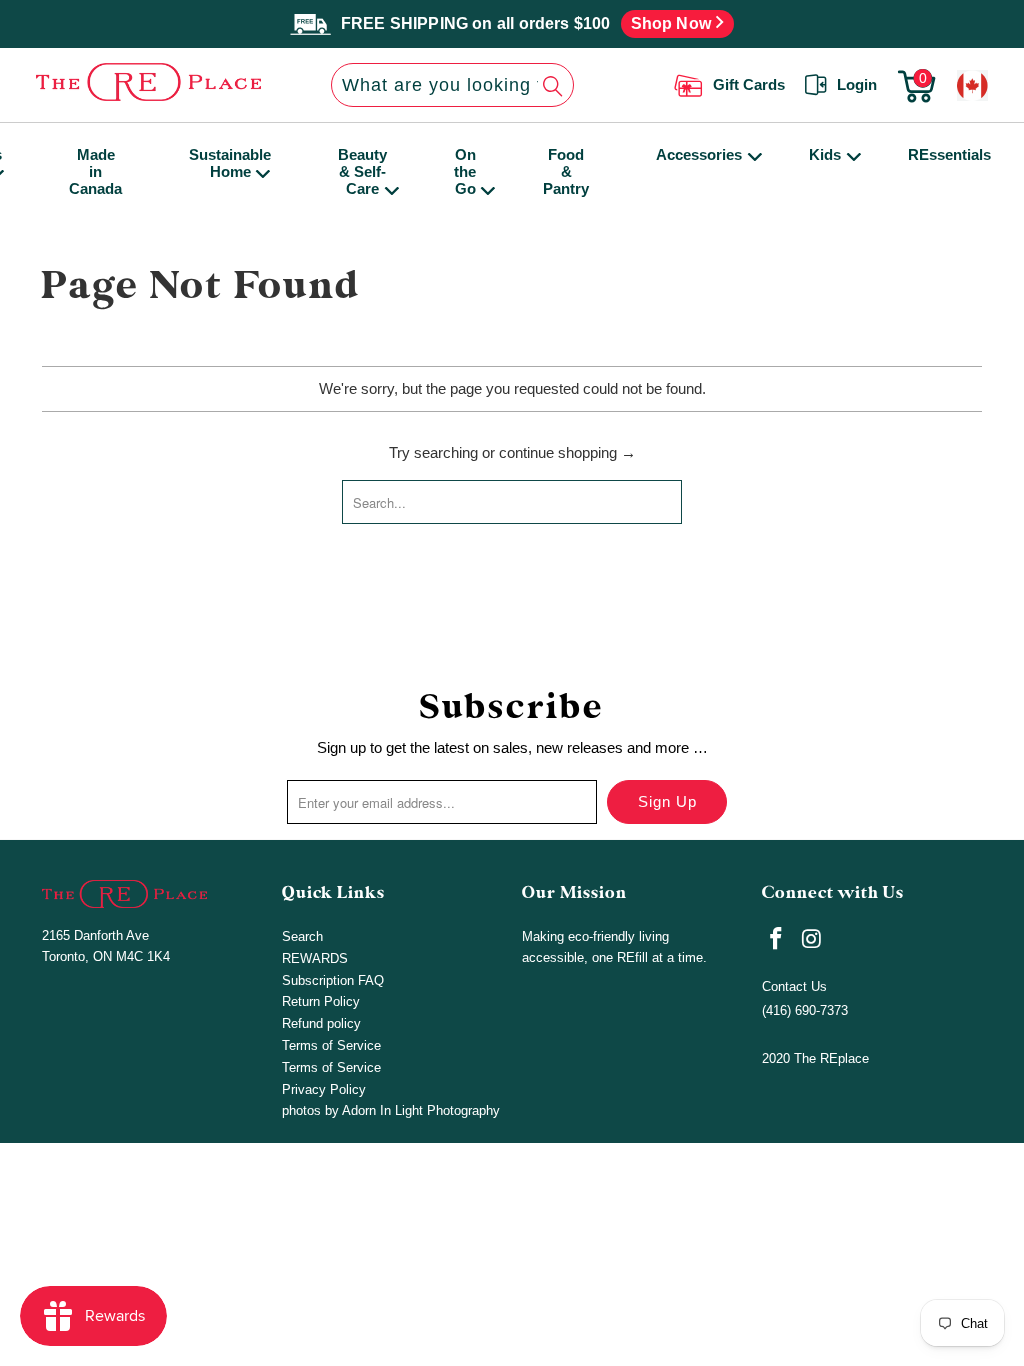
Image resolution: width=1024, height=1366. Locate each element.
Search (302, 936)
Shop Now (673, 23)
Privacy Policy (324, 1089)
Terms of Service (331, 1045)
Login (857, 84)
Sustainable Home (230, 163)
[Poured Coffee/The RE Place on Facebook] (777, 940)
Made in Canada (95, 171)
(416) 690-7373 (805, 1010)
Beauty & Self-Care (362, 171)
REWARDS (315, 958)
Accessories (699, 154)
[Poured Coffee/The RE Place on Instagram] (813, 940)
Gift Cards (749, 84)
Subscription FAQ (333, 980)
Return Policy (321, 1001)
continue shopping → (567, 452)
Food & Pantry (566, 171)
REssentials (949, 154)
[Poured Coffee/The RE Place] (133, 82)
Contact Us (794, 986)
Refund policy (321, 1023)
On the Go (465, 171)
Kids (825, 154)
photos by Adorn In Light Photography (391, 1110)
